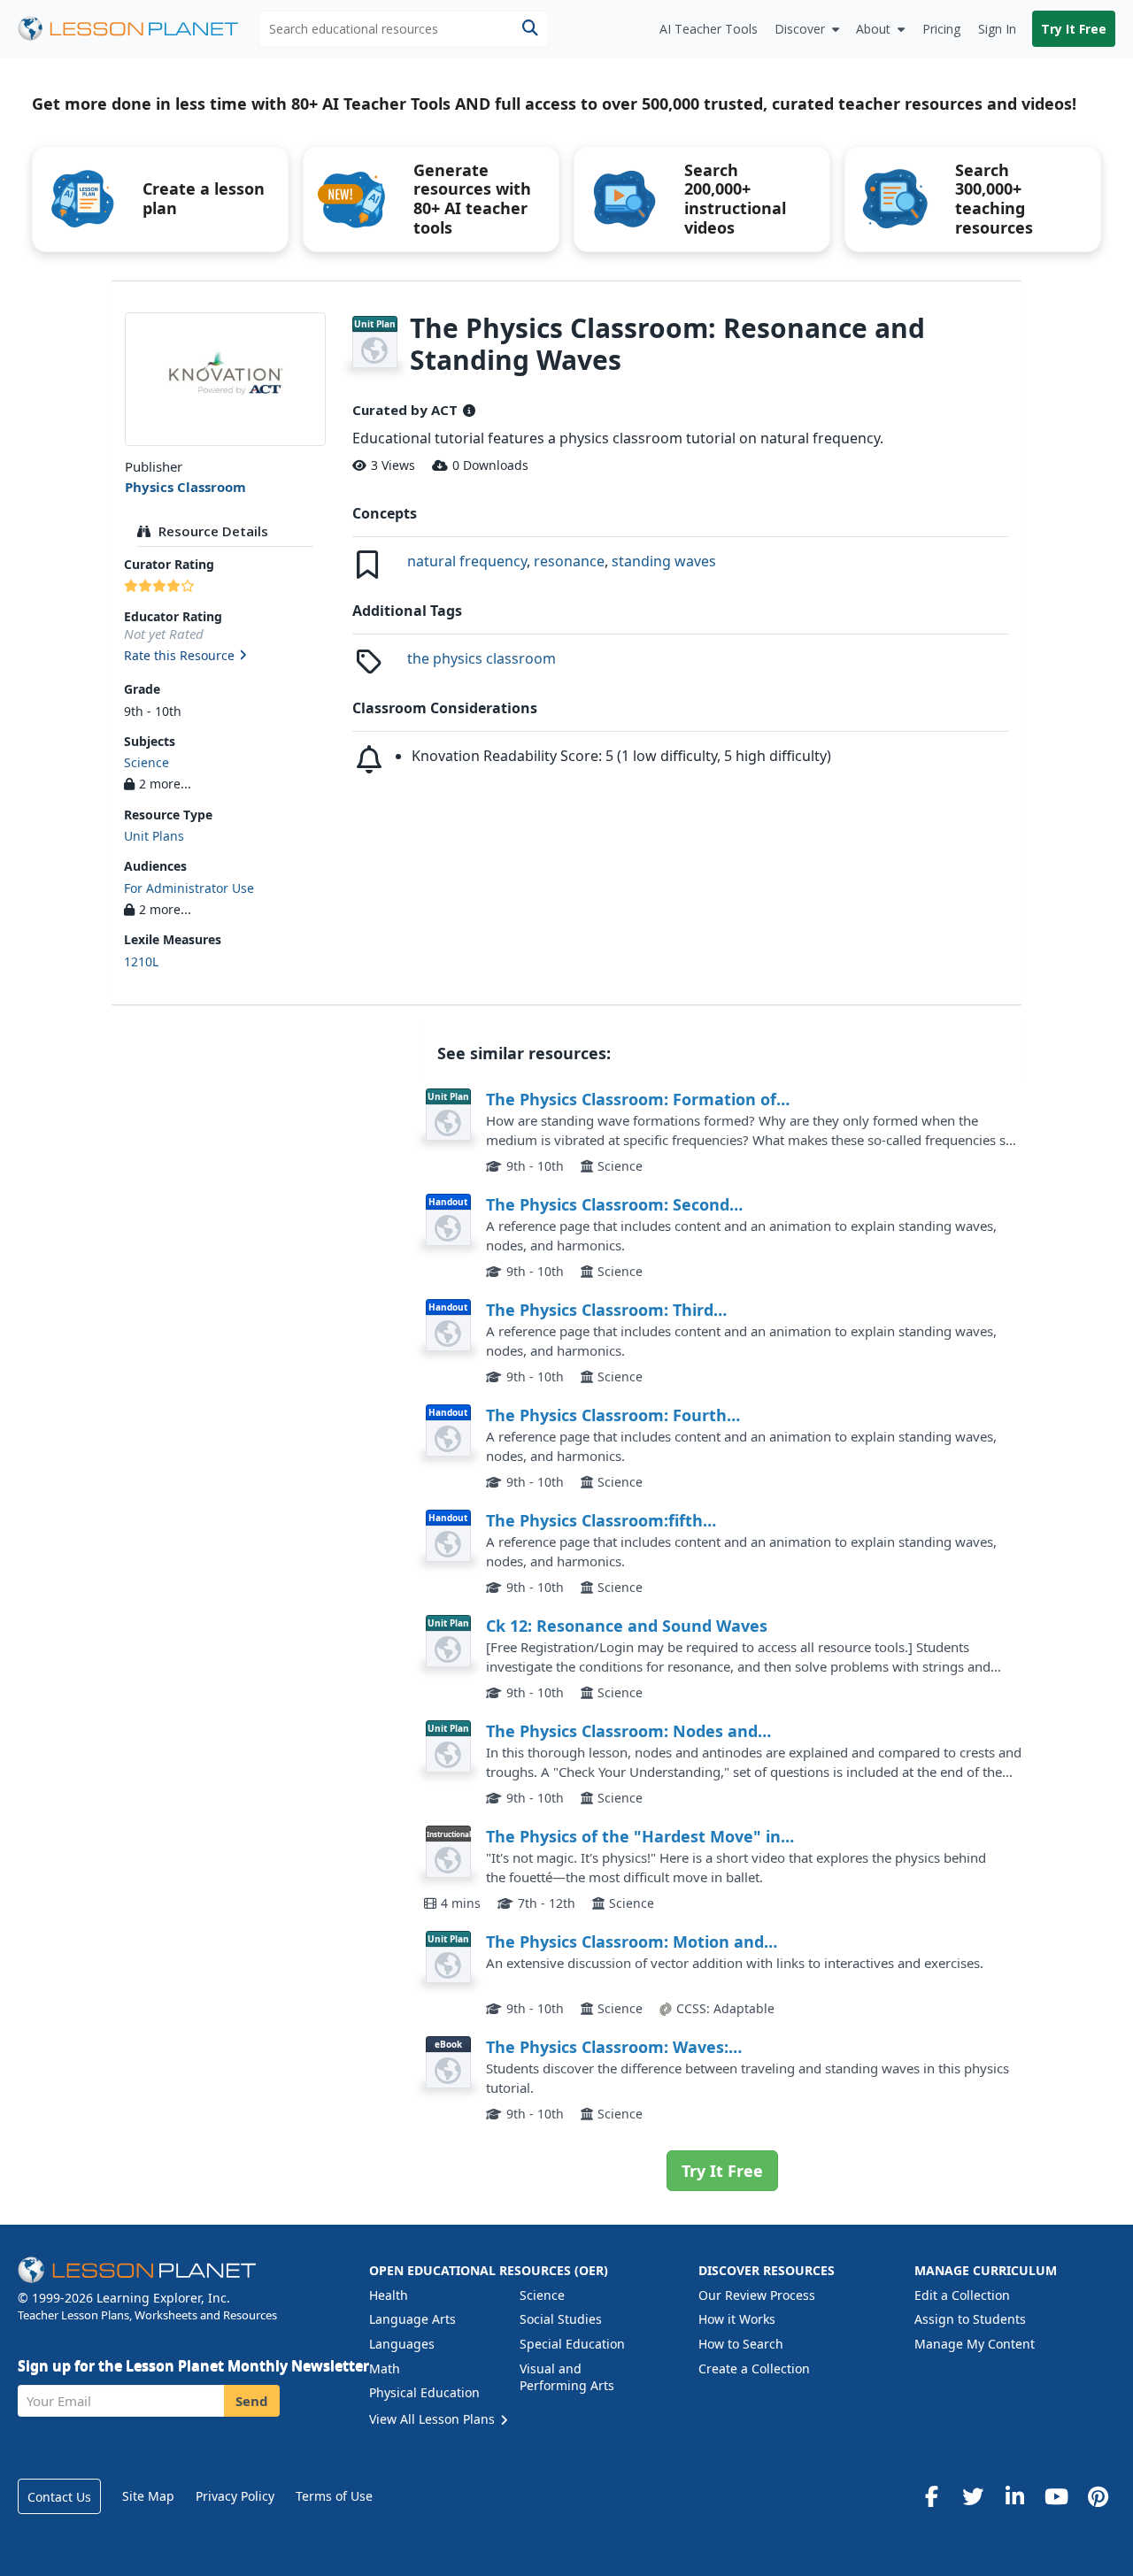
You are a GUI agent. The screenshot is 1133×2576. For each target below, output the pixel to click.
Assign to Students (970, 2319)
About (873, 29)
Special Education (572, 2344)
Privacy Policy (235, 2496)
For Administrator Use (189, 888)
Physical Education (424, 2392)
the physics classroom (482, 658)
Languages (402, 2344)
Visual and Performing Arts (567, 2377)
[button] (225, 657)
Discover (800, 29)
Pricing (941, 29)
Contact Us (59, 2497)
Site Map (148, 2496)
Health (389, 2295)
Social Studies (561, 2319)
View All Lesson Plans (434, 2419)
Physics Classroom (185, 487)
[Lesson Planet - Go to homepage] (138, 29)
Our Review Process (757, 2295)
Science (146, 762)
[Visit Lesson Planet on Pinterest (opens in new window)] (1098, 2496)
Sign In (997, 29)
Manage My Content (975, 2344)
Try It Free (1074, 29)
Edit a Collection (962, 2295)
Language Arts (412, 2319)
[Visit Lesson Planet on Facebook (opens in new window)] (931, 2496)
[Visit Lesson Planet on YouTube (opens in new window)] (1056, 2496)
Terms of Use (334, 2496)
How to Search (741, 2344)
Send (252, 2401)
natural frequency (467, 561)
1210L (141, 961)
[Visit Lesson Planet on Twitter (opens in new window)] (973, 2496)
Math (385, 2368)
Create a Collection (754, 2368)
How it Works (737, 2319)
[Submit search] (530, 29)
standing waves (664, 561)
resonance (569, 561)
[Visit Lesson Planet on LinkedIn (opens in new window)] (1014, 2496)
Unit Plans (154, 836)
